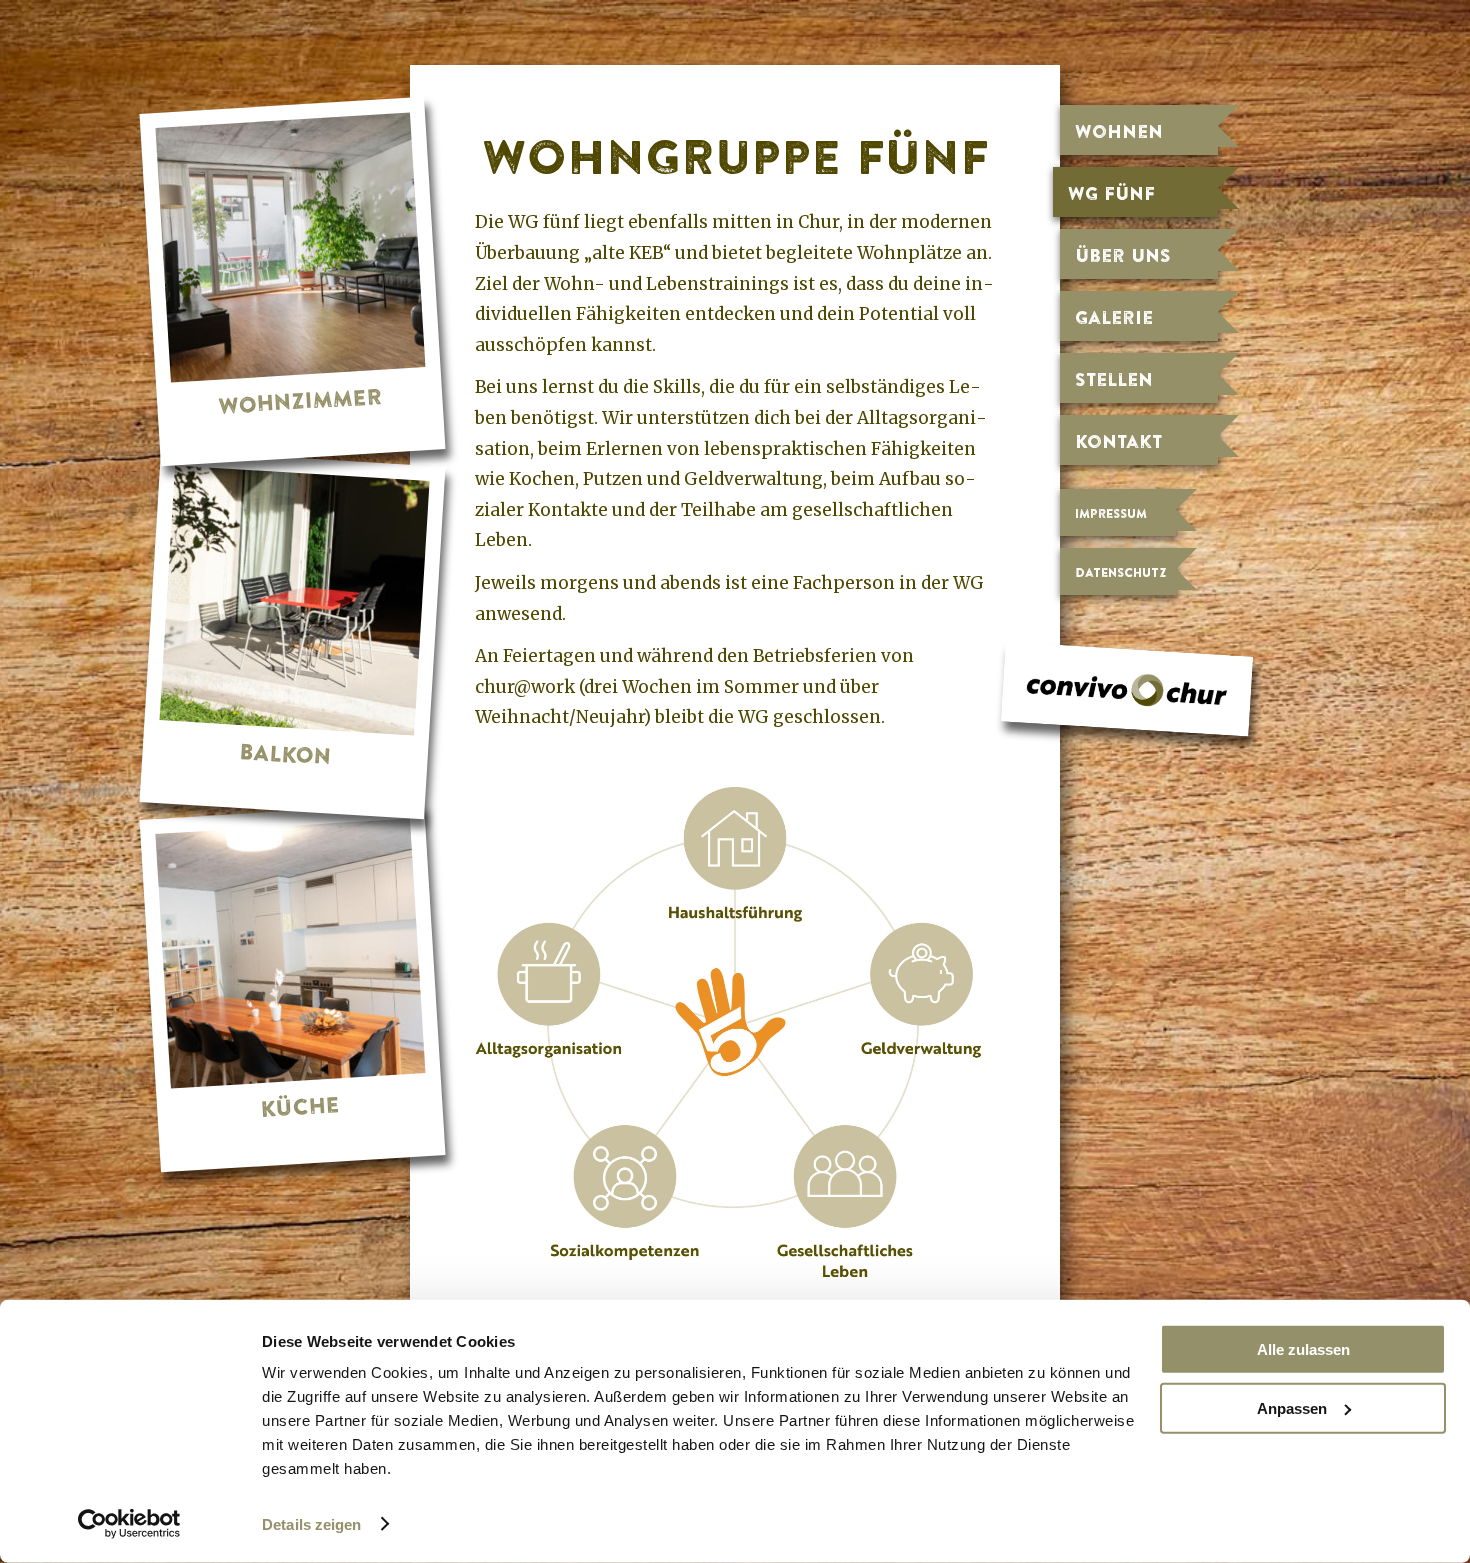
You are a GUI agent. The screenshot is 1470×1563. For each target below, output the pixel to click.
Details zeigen (311, 1524)
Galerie (1114, 317)
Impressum (1111, 513)
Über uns (1123, 255)
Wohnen (1119, 131)
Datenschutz (1120, 572)
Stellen (1114, 379)
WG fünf (1111, 193)
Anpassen (1292, 1407)
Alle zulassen (1303, 1349)
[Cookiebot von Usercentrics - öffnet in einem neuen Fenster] (129, 1524)
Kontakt (1118, 441)
